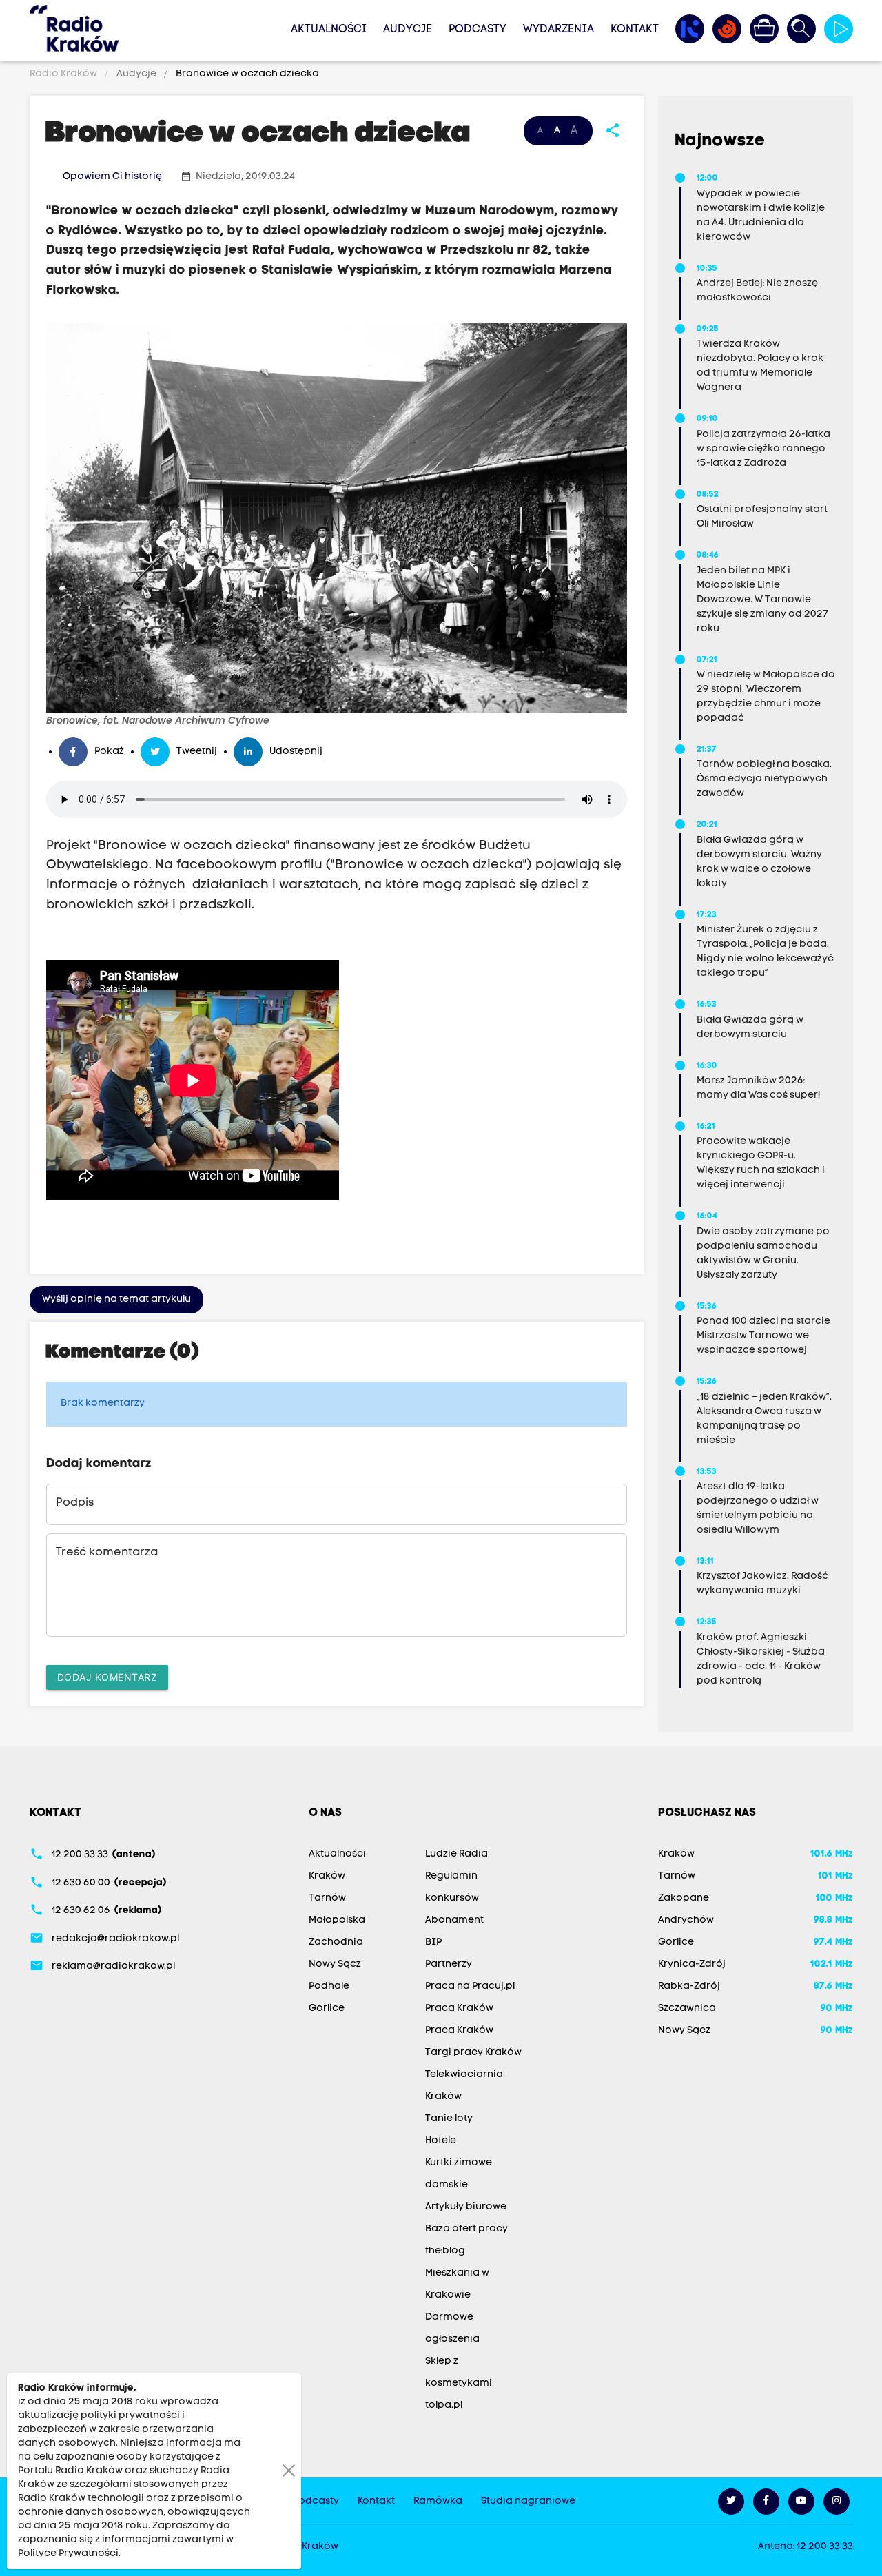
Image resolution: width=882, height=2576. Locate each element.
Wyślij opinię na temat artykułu (116, 1299)
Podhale (329, 1986)
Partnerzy (449, 1964)
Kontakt (635, 30)
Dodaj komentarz (107, 1677)
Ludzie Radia (457, 1854)
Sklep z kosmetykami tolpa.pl (459, 2383)
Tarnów (327, 1898)
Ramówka (438, 2501)
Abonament (454, 1920)
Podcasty (478, 30)
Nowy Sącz (335, 1964)
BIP (433, 1942)
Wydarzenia (558, 30)
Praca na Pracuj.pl (470, 1986)
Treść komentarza (107, 1553)
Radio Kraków (64, 74)
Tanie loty (449, 2119)
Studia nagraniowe (528, 2501)
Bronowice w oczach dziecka (246, 74)
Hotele (441, 2141)
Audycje (408, 30)
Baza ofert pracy (466, 2229)
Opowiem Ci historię (112, 177)
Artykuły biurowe (466, 2207)
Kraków (327, 1876)
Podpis (75, 1503)
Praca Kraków (459, 2008)
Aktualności (329, 30)
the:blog (445, 2251)
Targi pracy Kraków (473, 2053)
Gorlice (327, 2008)
